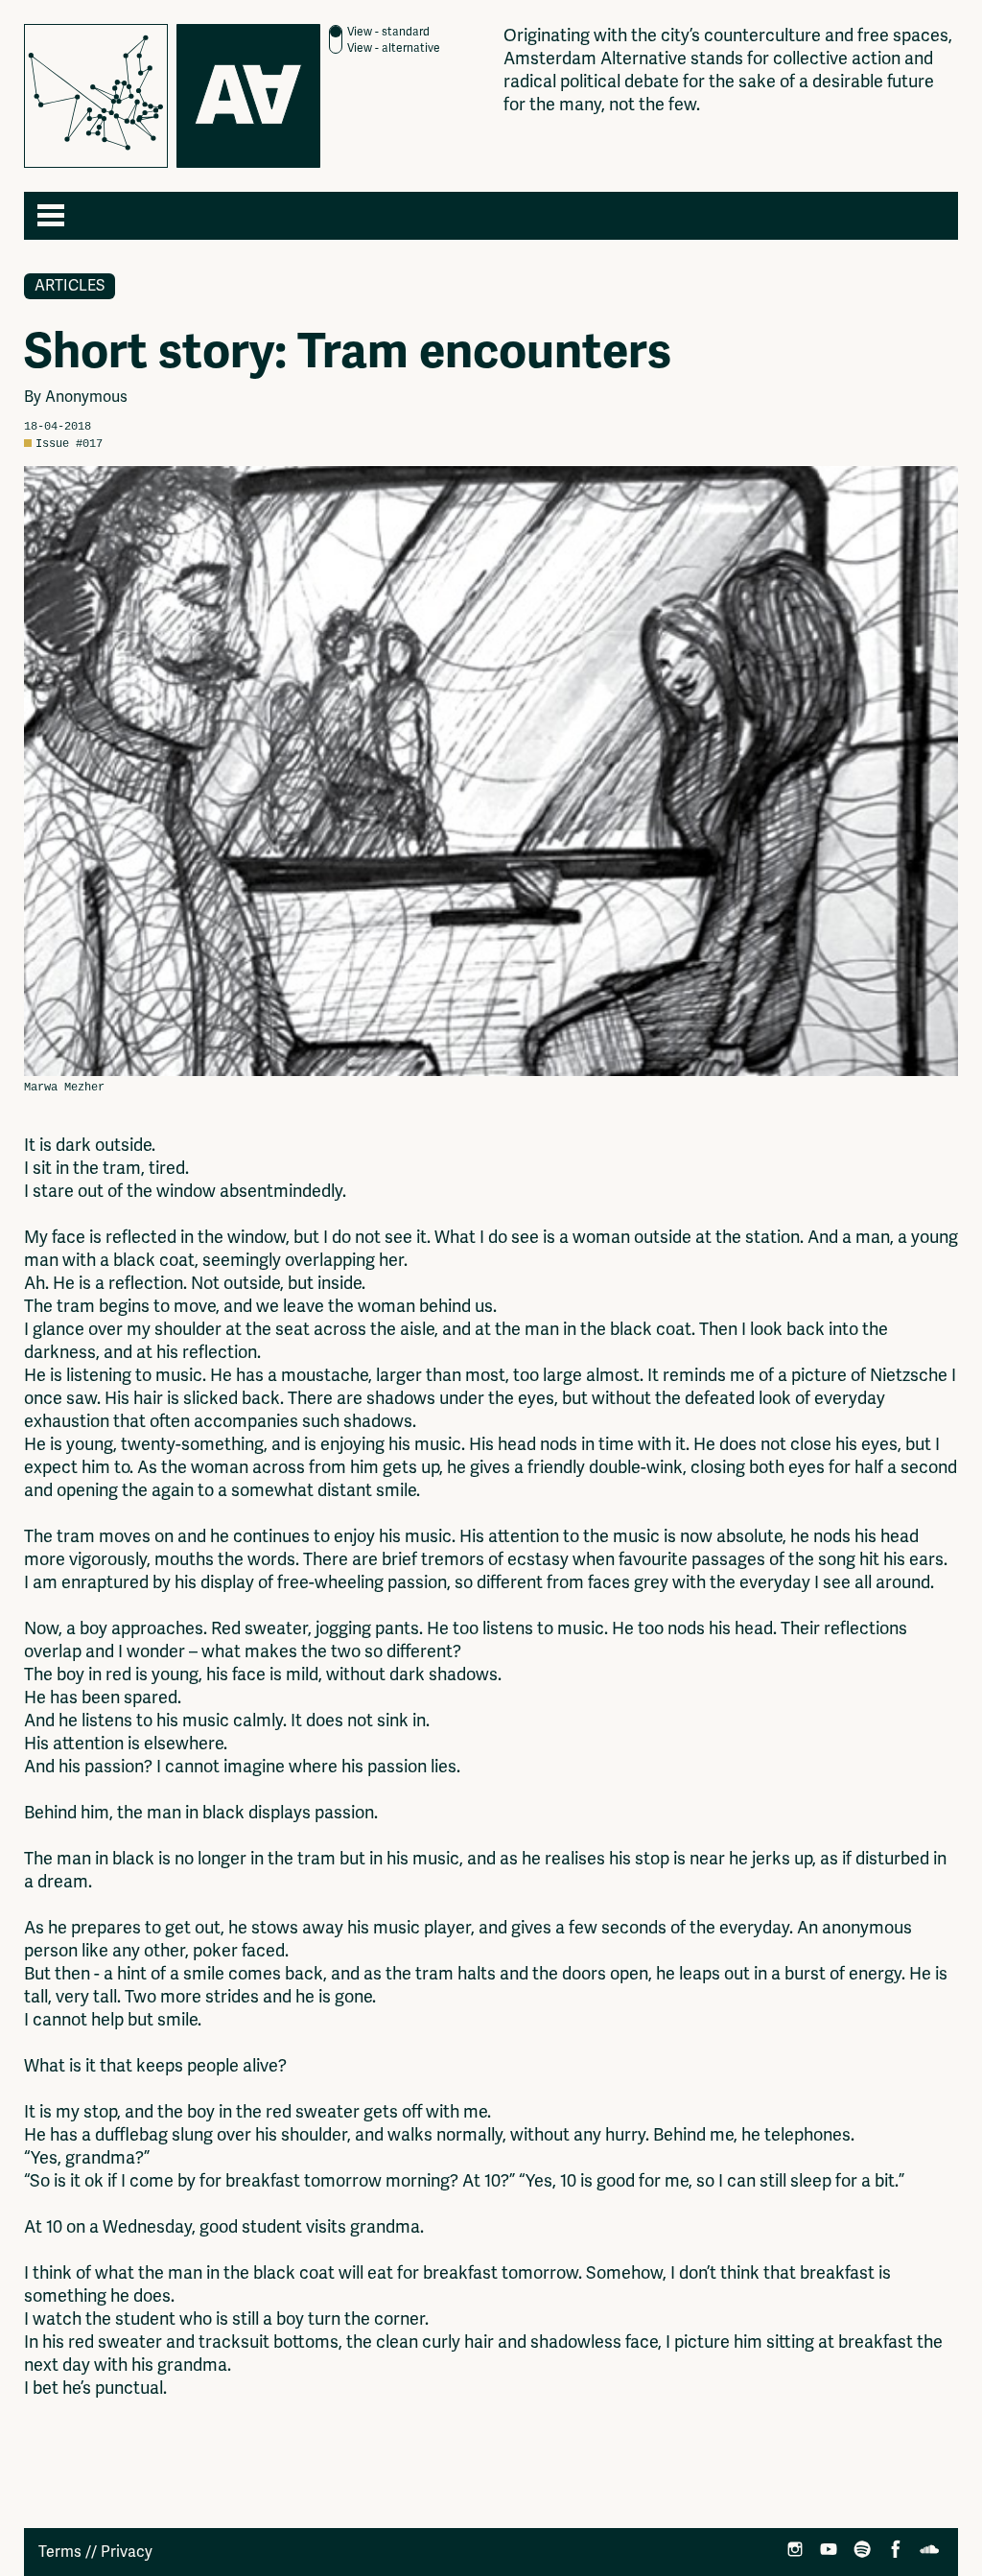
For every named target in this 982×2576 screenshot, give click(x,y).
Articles (70, 286)
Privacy (127, 2552)
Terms (60, 2552)
